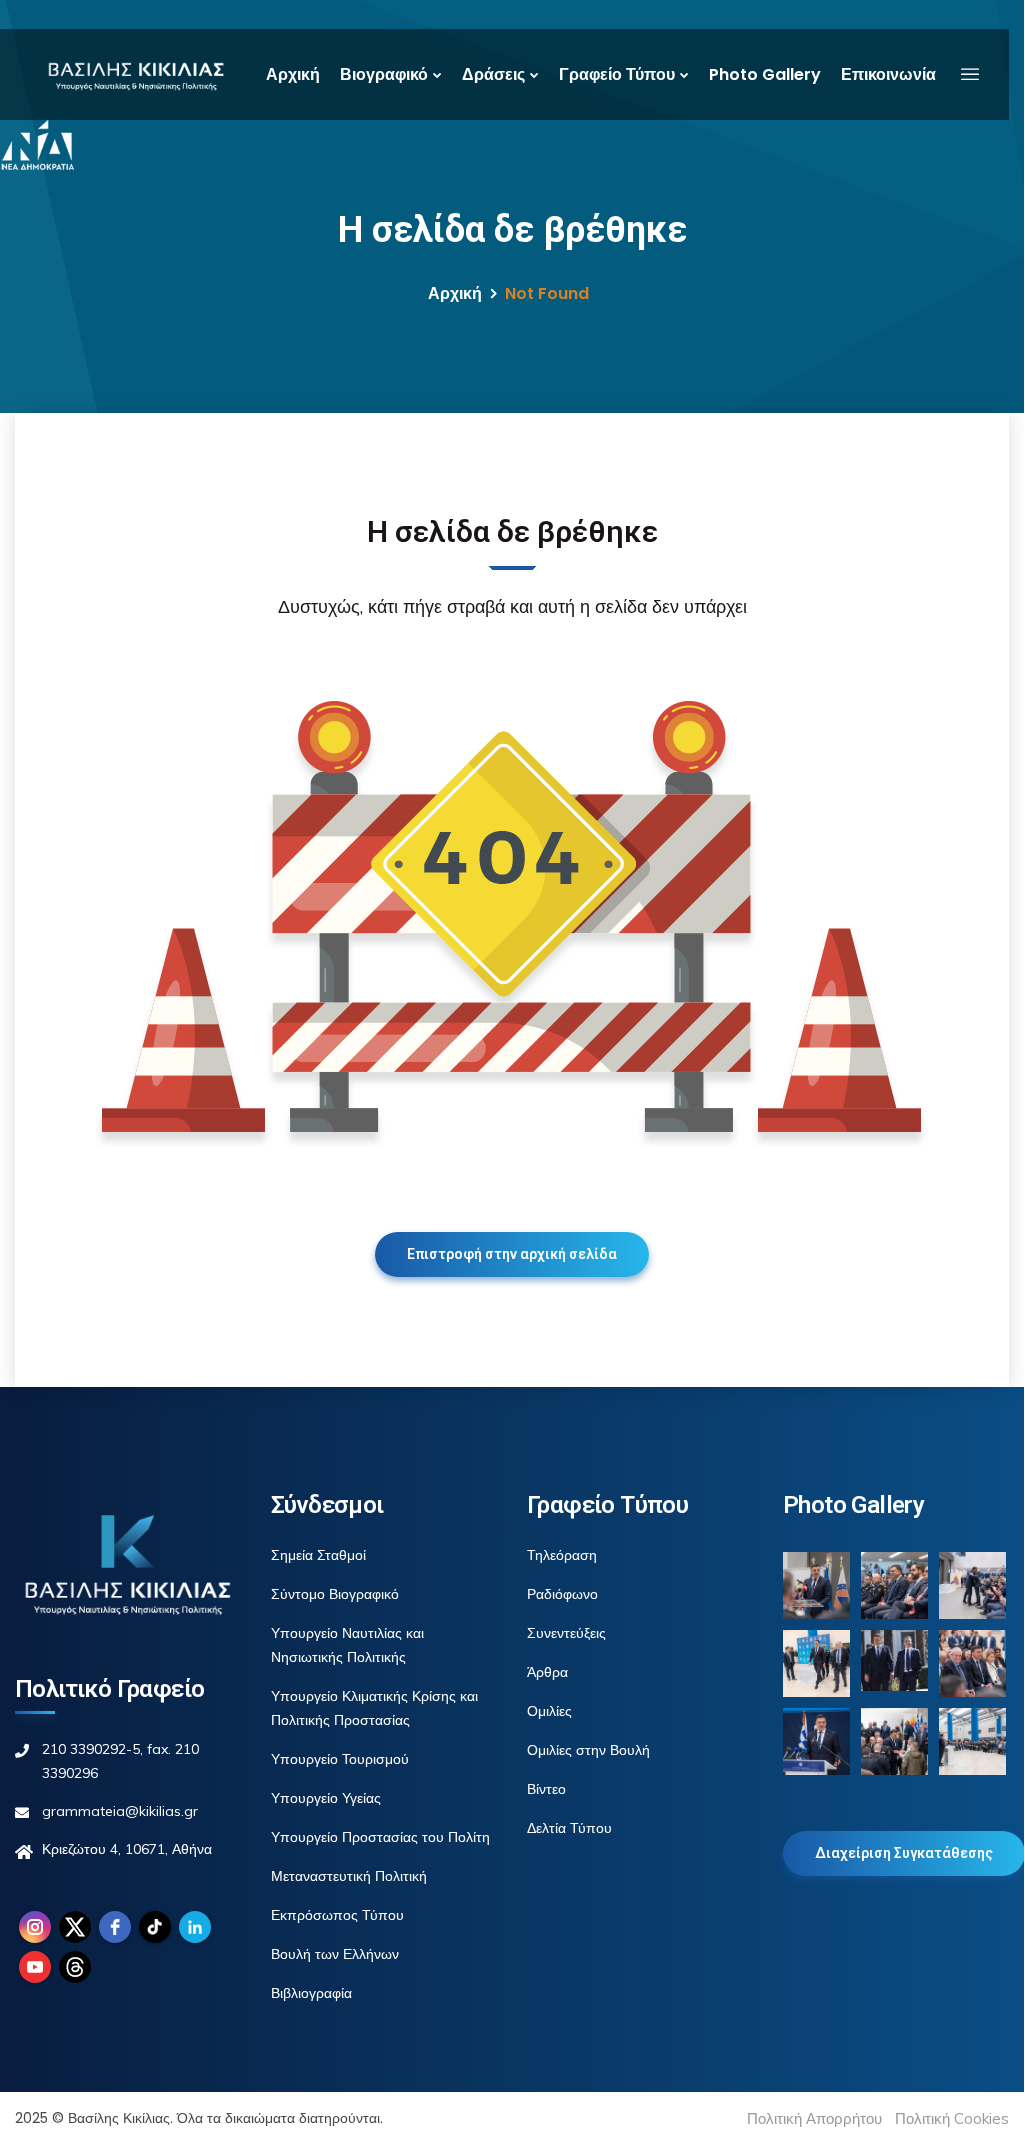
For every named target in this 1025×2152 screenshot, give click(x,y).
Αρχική (293, 74)
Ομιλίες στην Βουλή (588, 1750)
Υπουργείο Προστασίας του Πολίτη (380, 1837)
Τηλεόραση (562, 1555)
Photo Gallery (765, 74)
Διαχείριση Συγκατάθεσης (904, 1853)
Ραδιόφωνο (562, 1594)
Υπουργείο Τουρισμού (340, 1759)
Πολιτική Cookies (952, 2118)
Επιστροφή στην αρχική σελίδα (512, 1254)
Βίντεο (546, 1789)
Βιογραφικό (384, 74)
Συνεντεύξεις (566, 1633)
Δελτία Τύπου (569, 1828)
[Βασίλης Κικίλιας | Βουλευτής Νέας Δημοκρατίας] (135, 74)
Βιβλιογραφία (311, 1993)
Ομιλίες (549, 1711)
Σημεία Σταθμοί (318, 1555)
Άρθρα (547, 1672)
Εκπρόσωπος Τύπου (337, 1915)
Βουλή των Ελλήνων (335, 1954)
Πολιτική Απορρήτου (814, 2118)
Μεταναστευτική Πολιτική (349, 1876)
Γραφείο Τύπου (617, 74)
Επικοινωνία (888, 74)
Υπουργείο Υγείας (326, 1798)
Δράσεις (493, 74)
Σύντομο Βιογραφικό (335, 1594)
